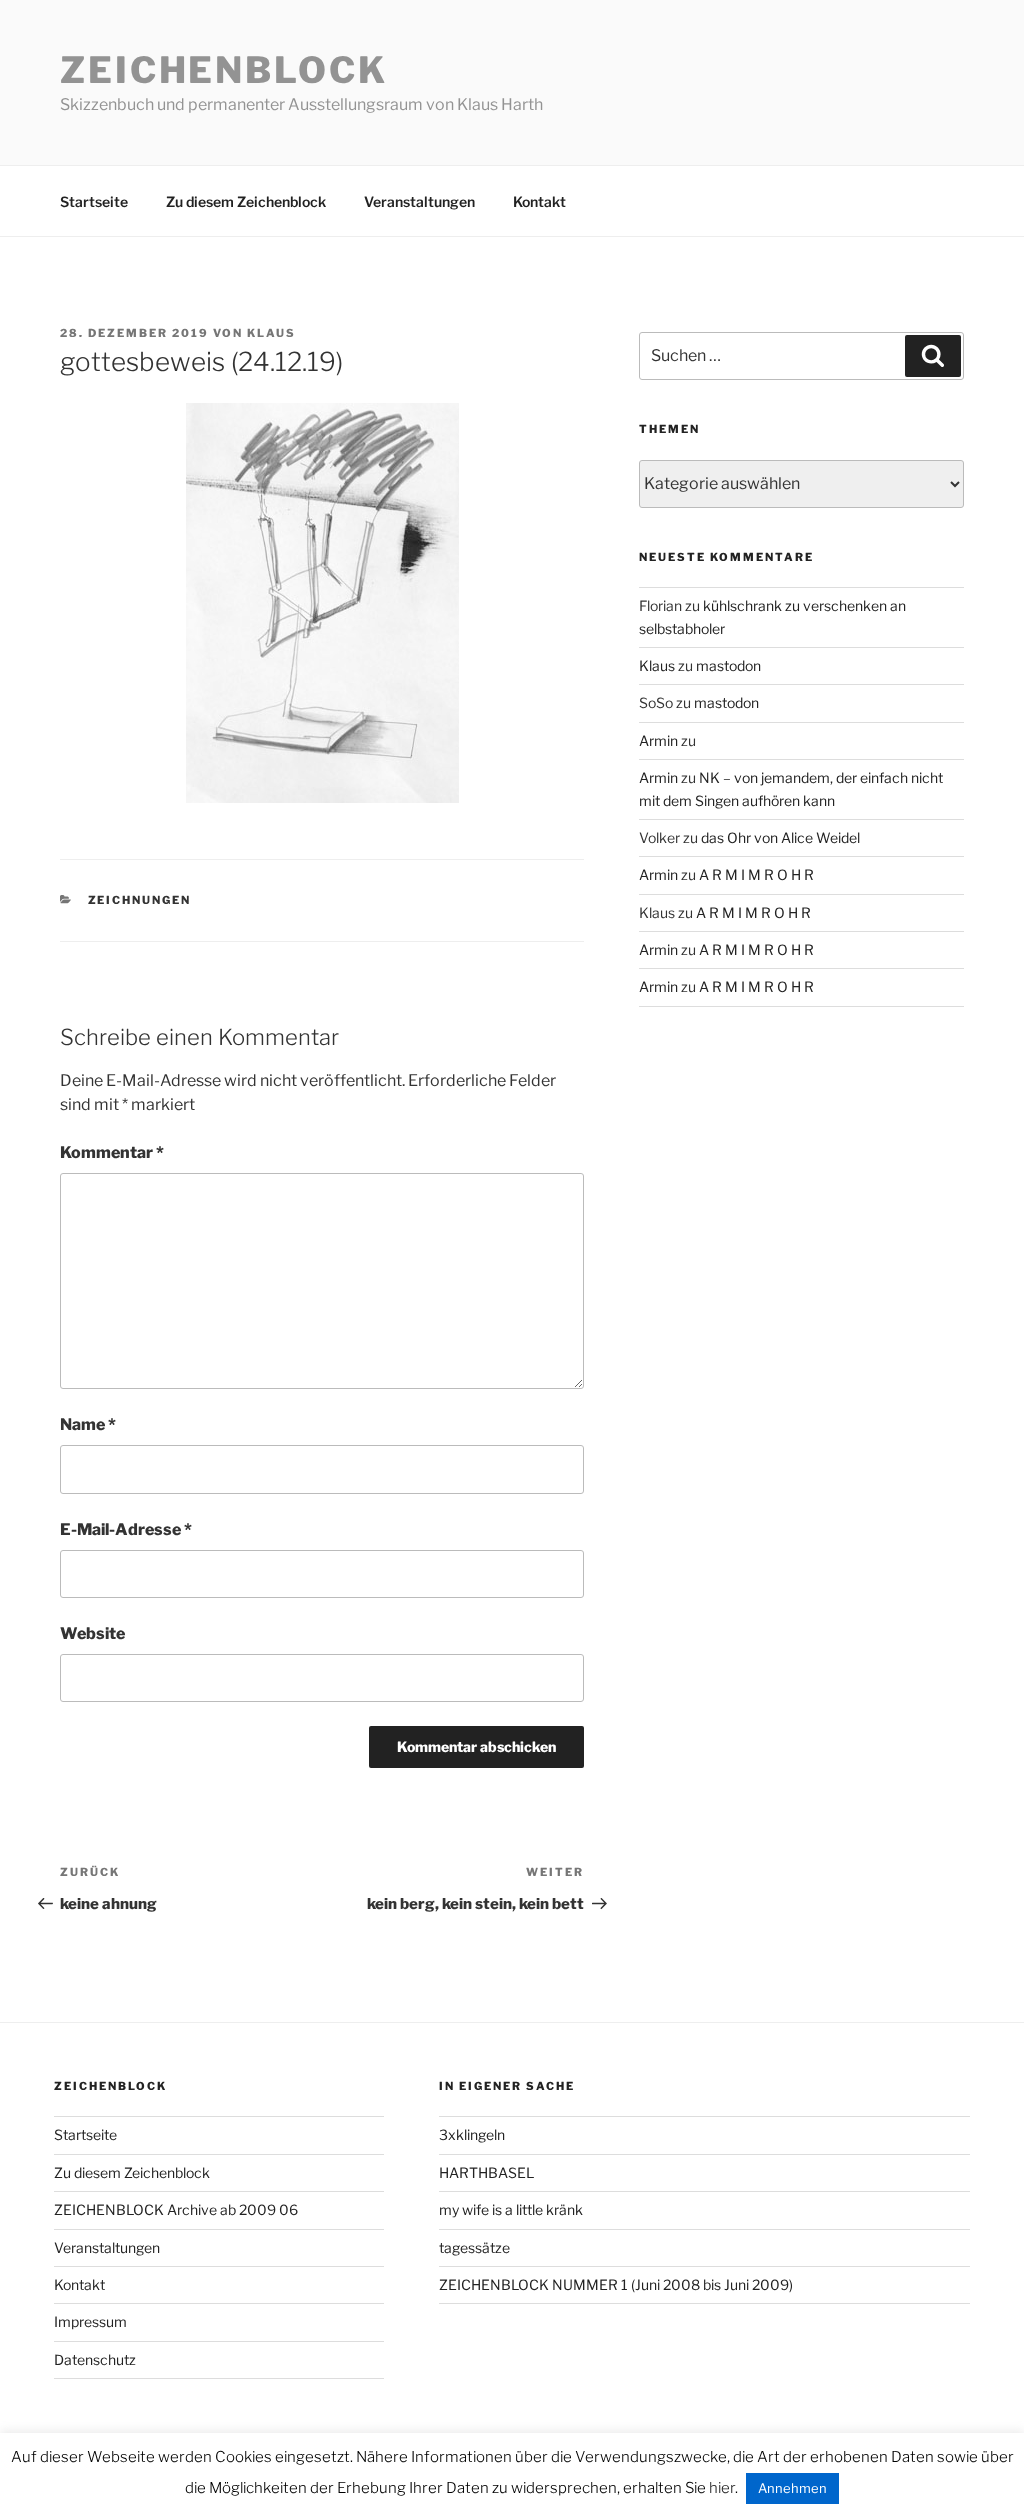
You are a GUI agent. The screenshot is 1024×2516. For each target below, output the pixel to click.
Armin (658, 740)
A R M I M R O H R (756, 874)
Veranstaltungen (419, 201)
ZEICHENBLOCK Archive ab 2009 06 (176, 2209)
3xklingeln (472, 2134)
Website (92, 1633)
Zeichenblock (224, 70)
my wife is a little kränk (511, 2209)
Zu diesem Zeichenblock (246, 201)
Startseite (94, 201)
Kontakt (539, 201)
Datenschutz (95, 2359)
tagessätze (474, 2247)
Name (88, 1424)
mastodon (728, 665)
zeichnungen (140, 900)
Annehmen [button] (792, 2488)
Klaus (271, 333)
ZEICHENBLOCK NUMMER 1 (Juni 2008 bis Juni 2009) (616, 2284)
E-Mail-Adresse (126, 1529)
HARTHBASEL (486, 2172)
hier (722, 2488)
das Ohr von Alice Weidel (780, 837)
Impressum (90, 2321)
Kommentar (112, 1152)
